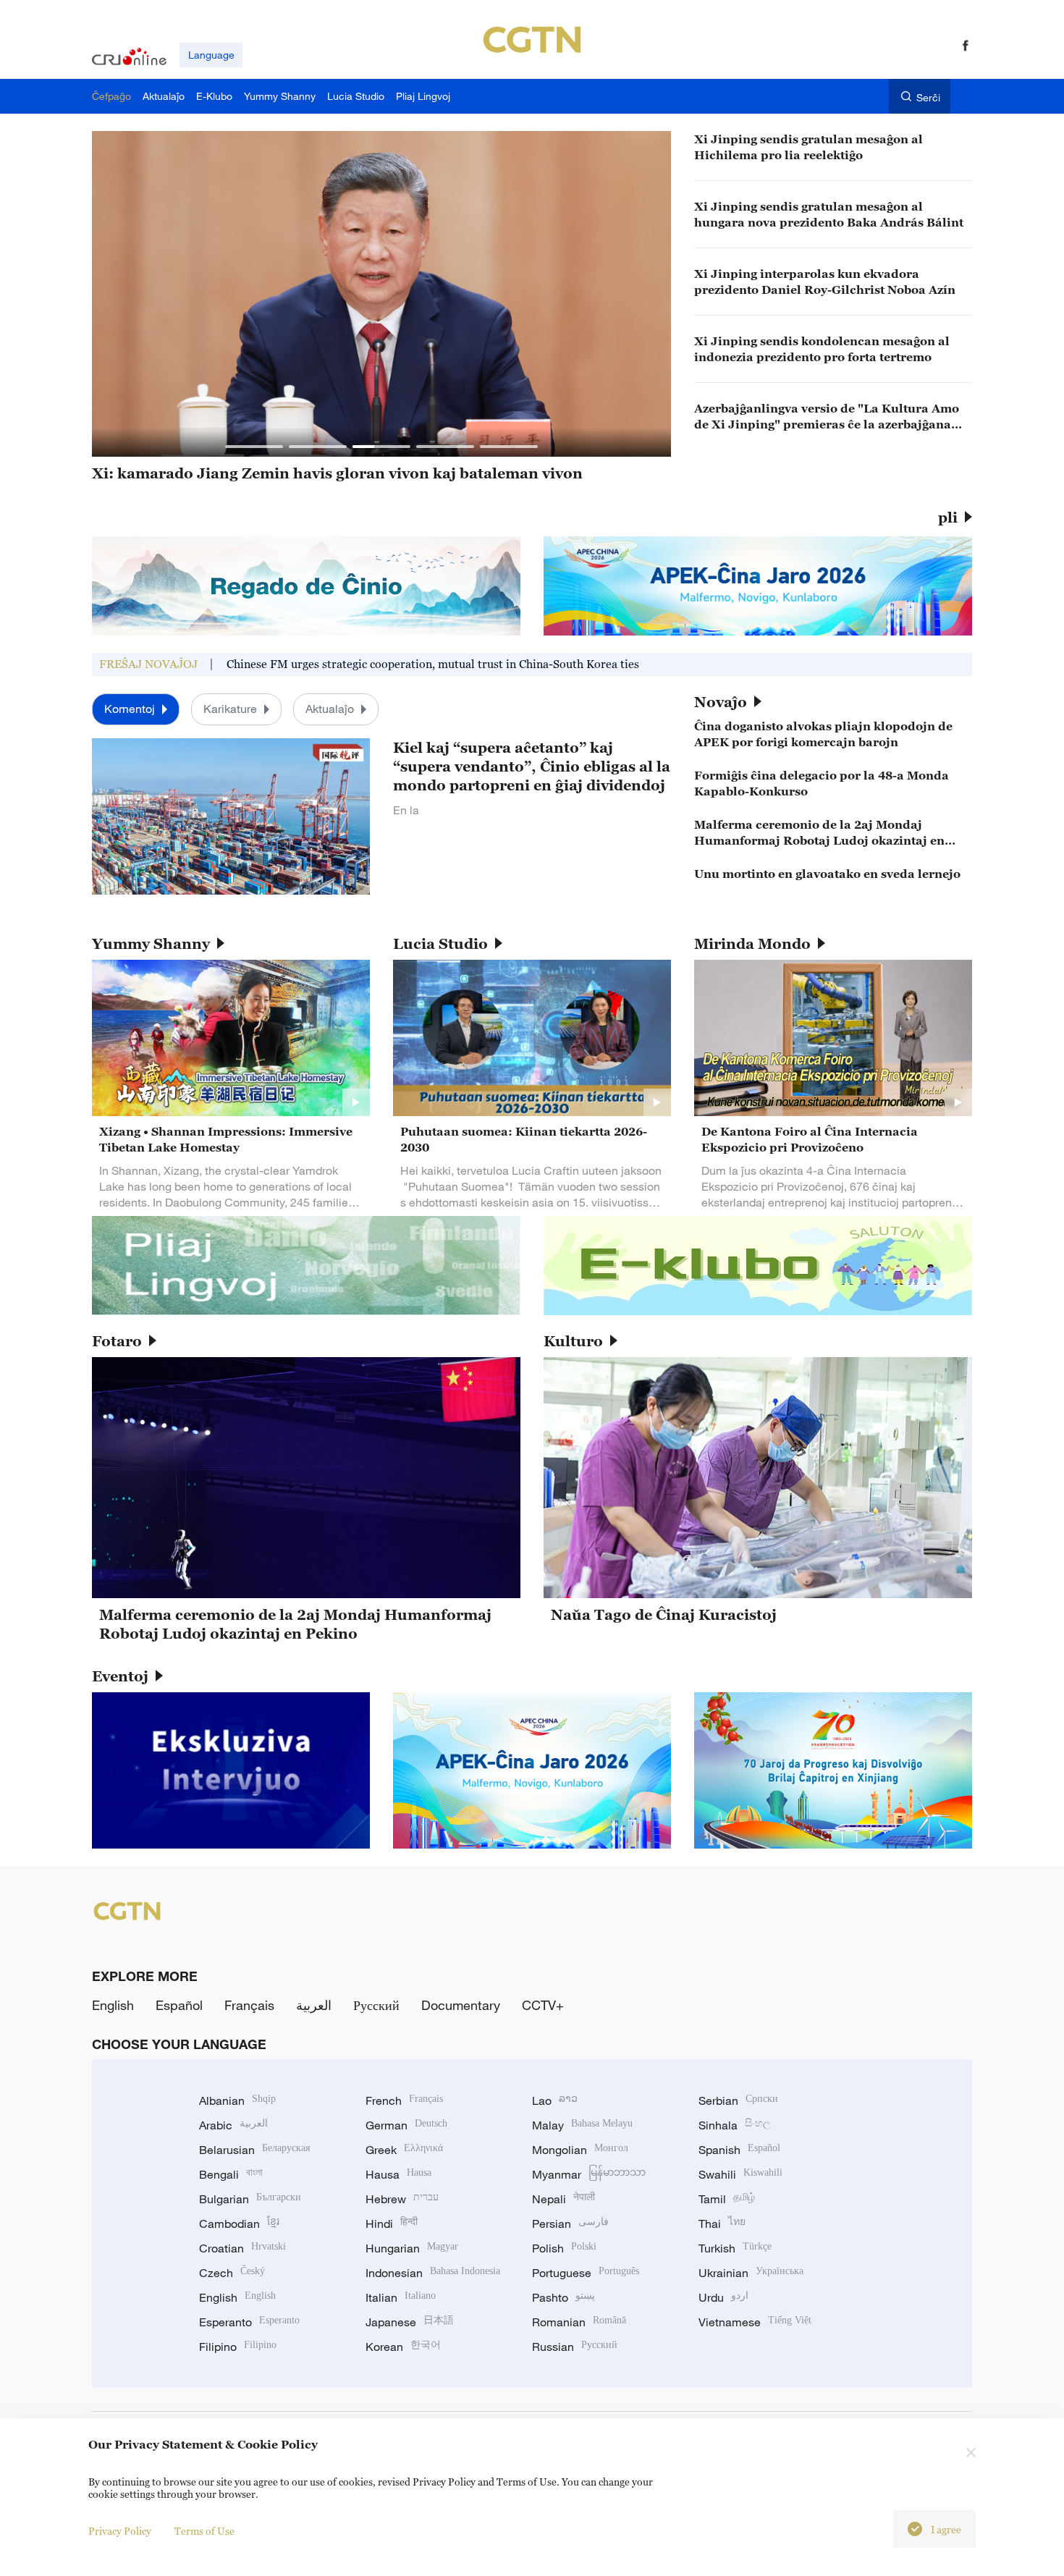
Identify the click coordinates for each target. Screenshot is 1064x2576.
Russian (575, 2347)
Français (249, 2005)
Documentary (461, 2005)
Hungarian (412, 2248)
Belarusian (254, 2150)
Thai (722, 2224)
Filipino (238, 2347)
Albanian (237, 2100)
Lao (555, 2100)
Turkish (735, 2248)
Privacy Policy (120, 2531)
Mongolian (580, 2150)
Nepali (563, 2199)
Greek (404, 2150)
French (404, 2100)
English (113, 2005)
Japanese (410, 2322)
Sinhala (735, 2125)
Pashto (563, 2297)
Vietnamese (755, 2322)
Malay (582, 2125)
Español (179, 2005)
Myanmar (589, 2174)
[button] (254, 447)
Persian (570, 2224)
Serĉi (928, 97)
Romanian (579, 2322)
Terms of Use (204, 2531)
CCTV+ (543, 2005)
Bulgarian (250, 2199)
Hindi (392, 2224)
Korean (403, 2347)
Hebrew (402, 2199)
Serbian (738, 2100)
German (406, 2125)
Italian (401, 2297)
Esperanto (249, 2322)
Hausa (398, 2174)
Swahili (740, 2174)
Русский (376, 2005)
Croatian (242, 2248)
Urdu (723, 2297)
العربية (314, 2005)
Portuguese (586, 2273)
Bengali (231, 2174)
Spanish (739, 2150)
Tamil (727, 2199)
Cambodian (239, 2224)
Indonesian (433, 2273)
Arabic (233, 2125)
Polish (564, 2248)
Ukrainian (751, 2273)
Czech (232, 2273)
